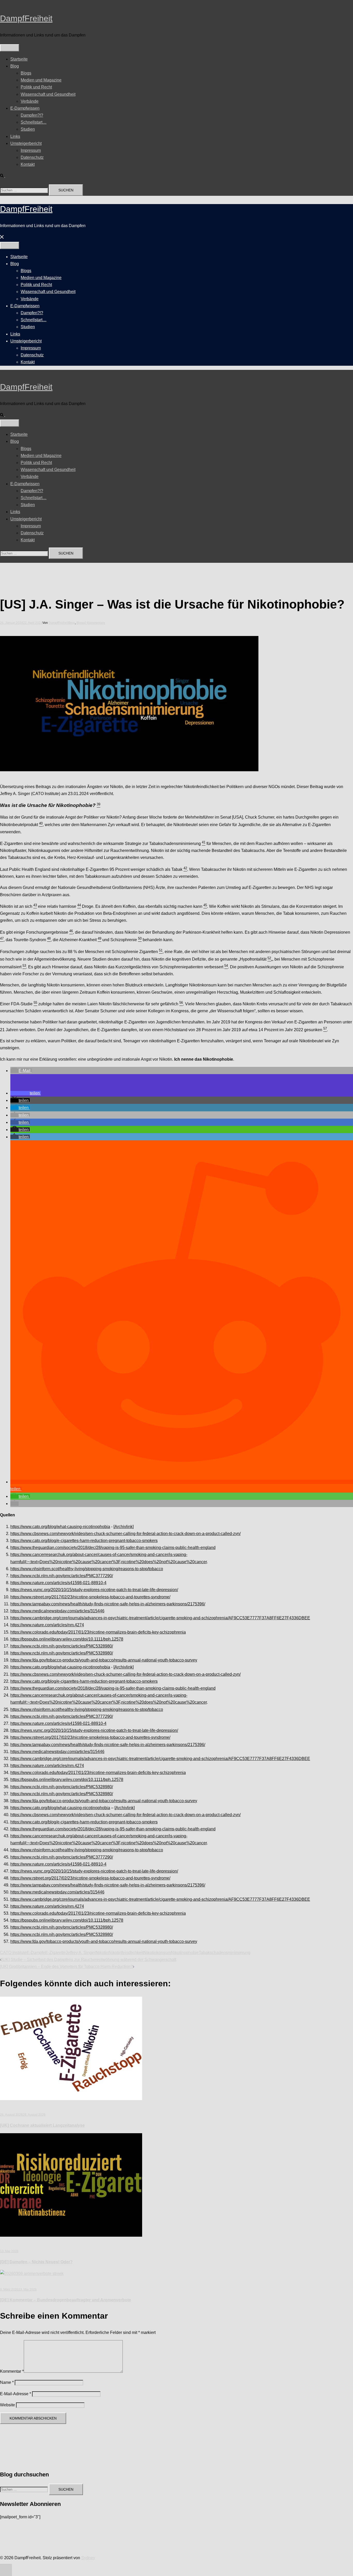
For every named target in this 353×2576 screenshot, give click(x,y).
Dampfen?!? (32, 115)
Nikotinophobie (185, 1953)
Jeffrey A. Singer (81, 1953)
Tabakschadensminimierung (225, 1953)
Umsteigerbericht (26, 143)
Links (15, 136)
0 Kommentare (95, 623)
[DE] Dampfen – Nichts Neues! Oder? (36, 2262)
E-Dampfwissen (25, 108)
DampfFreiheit (26, 18)
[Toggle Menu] (10, 48)
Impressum (31, 150)
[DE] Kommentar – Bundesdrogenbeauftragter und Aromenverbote (66, 2300)
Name (7, 2382)
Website (7, 2405)
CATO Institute (13, 1953)
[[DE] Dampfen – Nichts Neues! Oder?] (71, 2235)
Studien (28, 129)
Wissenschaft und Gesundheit (48, 94)
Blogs (26, 73)
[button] (5, 176)
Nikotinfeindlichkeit (126, 1953)
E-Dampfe (36, 1953)
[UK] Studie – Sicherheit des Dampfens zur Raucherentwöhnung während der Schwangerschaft (89, 1960)
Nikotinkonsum (157, 1953)
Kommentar (12, 2371)
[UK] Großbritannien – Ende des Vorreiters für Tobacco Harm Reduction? (66, 1967)
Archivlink (124, 1527)
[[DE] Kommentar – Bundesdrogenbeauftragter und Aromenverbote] (32, 2274)
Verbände (30, 101)
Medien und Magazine (41, 80)
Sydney (88, 2558)
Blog (15, 66)
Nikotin (102, 1953)
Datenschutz (32, 157)
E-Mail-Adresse (16, 2394)
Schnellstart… (34, 122)
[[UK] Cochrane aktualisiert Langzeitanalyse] (71, 2099)
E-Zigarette (55, 1953)
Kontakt (28, 164)
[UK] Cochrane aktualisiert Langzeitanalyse (42, 2125)
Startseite (19, 59)
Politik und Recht (36, 87)
